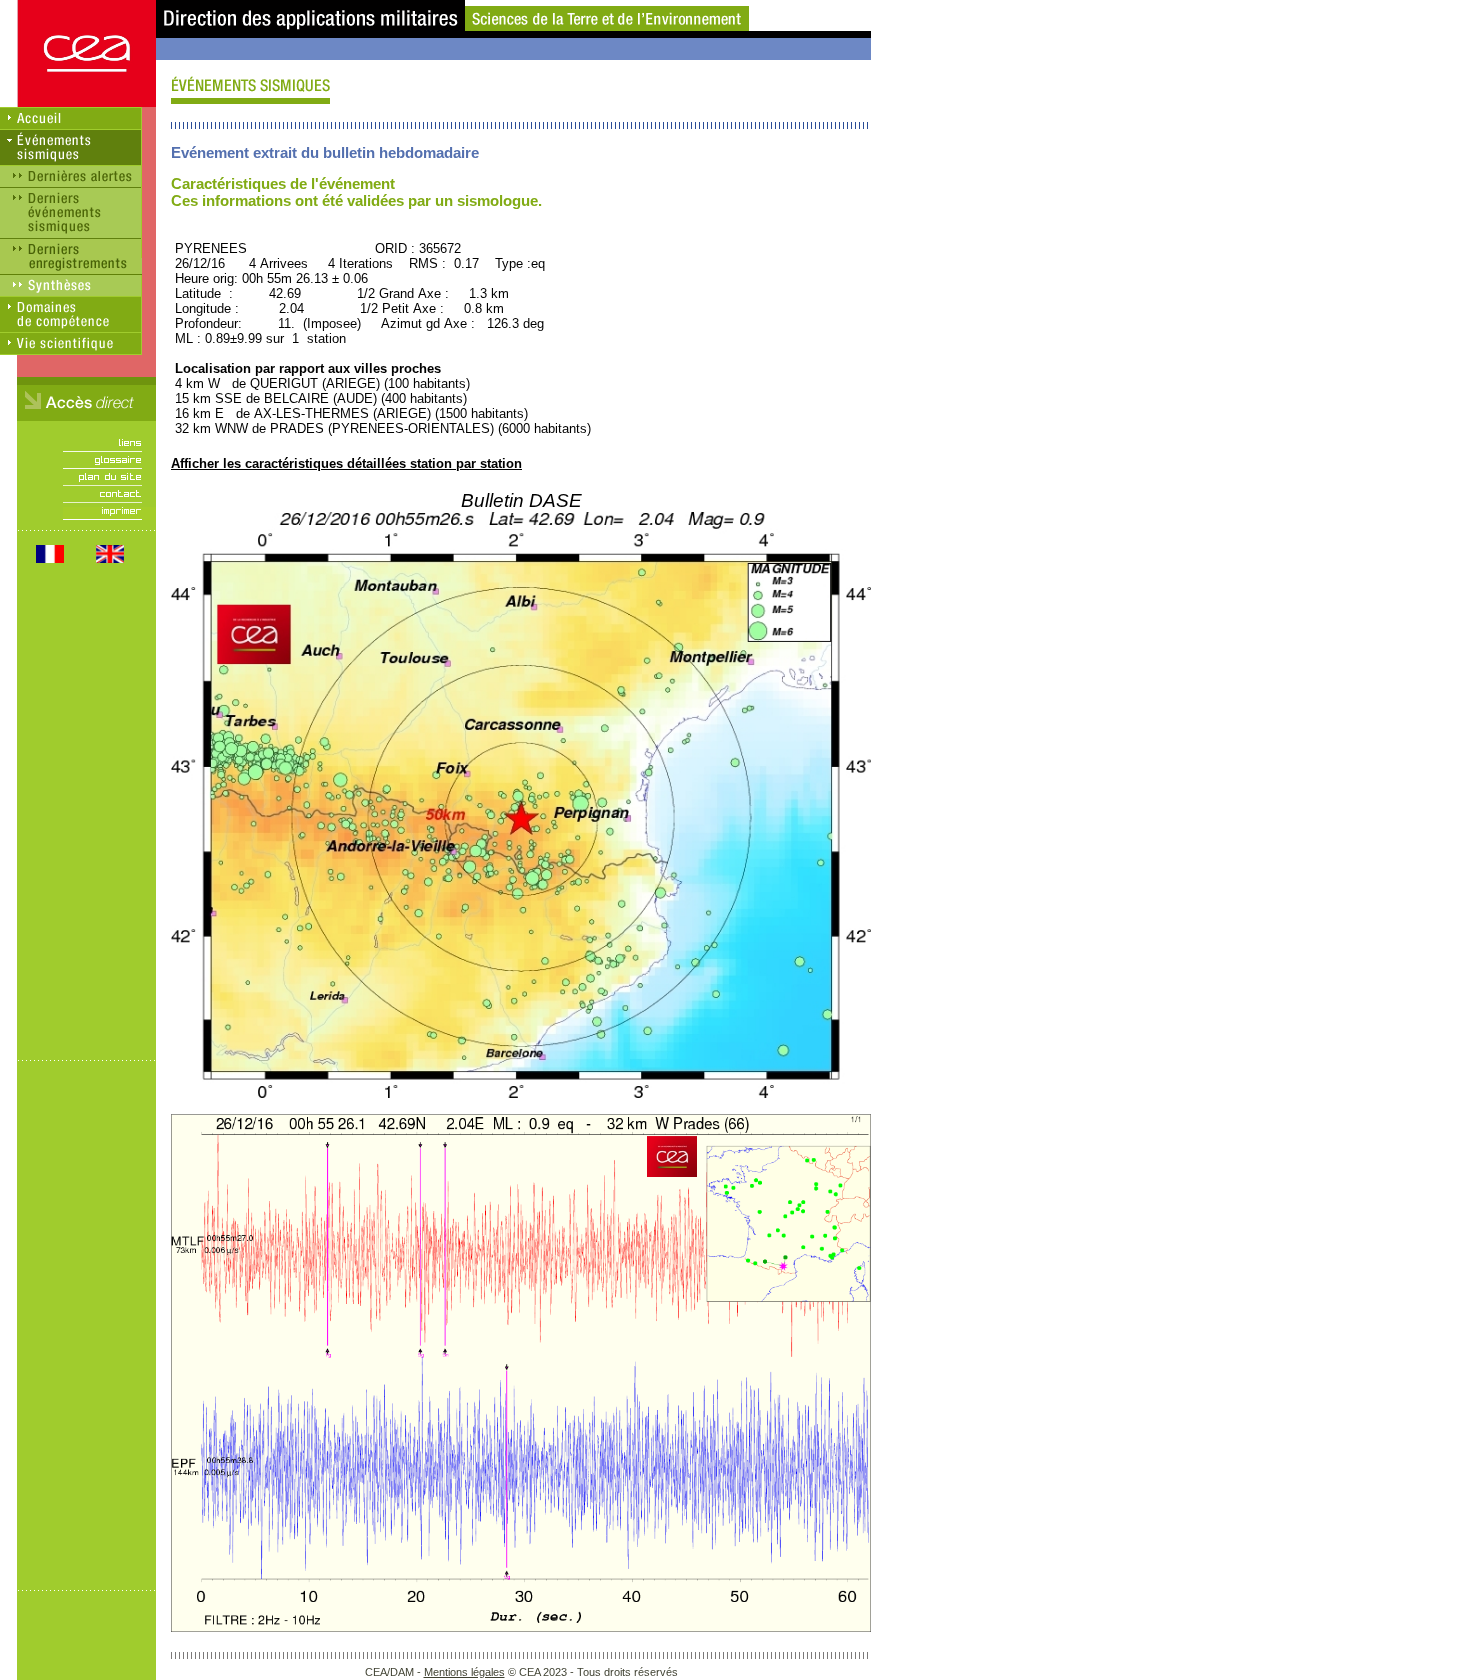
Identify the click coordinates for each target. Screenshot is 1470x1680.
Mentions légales (464, 1672)
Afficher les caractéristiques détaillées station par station (346, 463)
